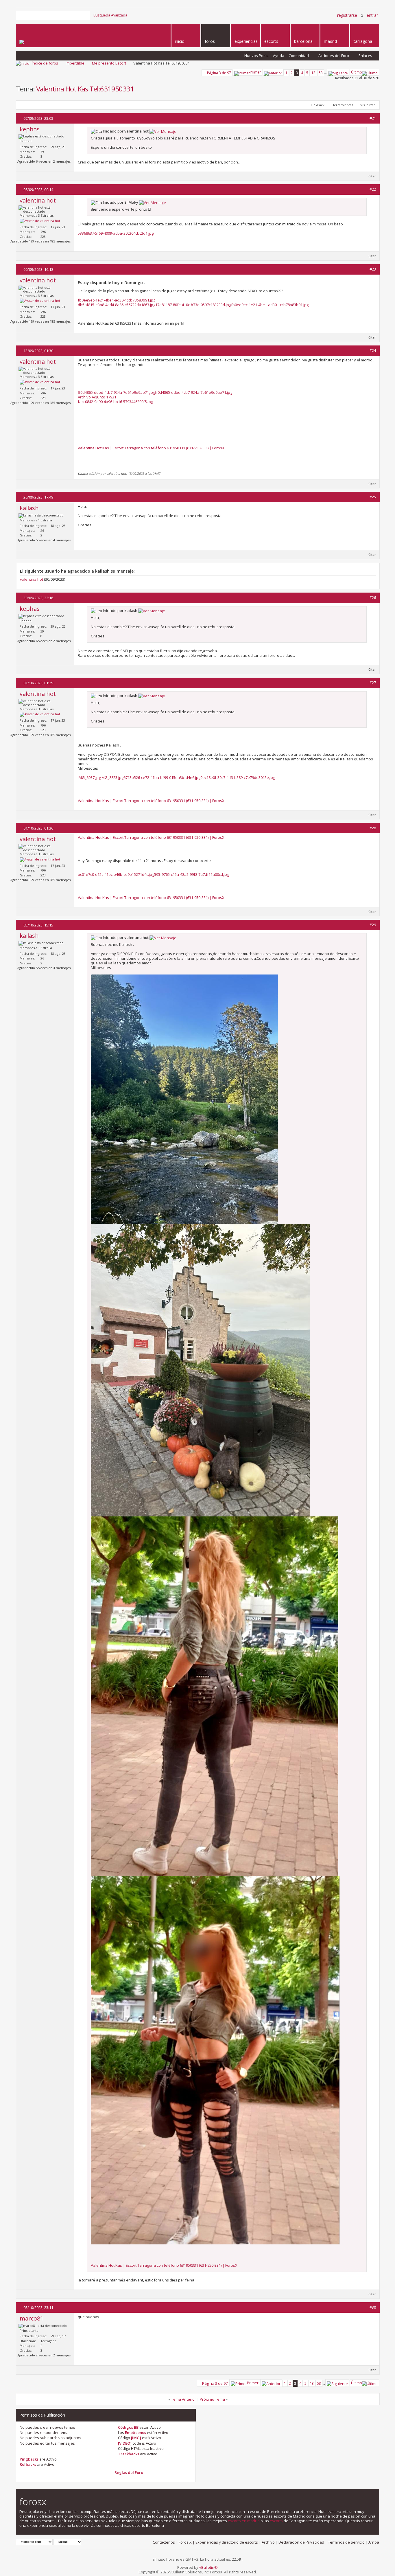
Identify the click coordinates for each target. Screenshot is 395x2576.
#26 (373, 597)
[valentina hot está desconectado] (40, 221)
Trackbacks (129, 2454)
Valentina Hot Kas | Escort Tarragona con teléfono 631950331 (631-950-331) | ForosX (151, 448)
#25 (373, 497)
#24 (373, 350)
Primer (255, 72)
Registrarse (347, 15)
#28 (373, 828)
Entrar (372, 15)
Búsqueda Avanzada (110, 15)
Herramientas (342, 105)
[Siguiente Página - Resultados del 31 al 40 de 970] (338, 72)
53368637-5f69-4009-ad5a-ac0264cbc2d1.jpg (116, 233)
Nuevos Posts (256, 56)
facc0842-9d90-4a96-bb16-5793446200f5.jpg (115, 402)
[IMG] (136, 2438)
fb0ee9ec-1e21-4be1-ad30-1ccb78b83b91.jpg (117, 300)
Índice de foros (45, 63)
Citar (372, 176)
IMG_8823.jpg (112, 777)
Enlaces (365, 56)
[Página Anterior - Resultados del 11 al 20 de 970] (273, 72)
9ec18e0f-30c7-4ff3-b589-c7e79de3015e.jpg (238, 777)
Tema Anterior (184, 2399)
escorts (276, 2521)
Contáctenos (164, 2542)
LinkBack (318, 105)
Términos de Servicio (346, 2542)
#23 (373, 269)
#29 (373, 925)
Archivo (268, 2542)
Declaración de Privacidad (301, 2542)
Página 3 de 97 (219, 73)
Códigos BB (128, 2427)
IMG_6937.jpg (89, 777)
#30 (373, 2307)
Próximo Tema (212, 2399)
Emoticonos (135, 2432)
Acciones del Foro (334, 56)
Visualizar (368, 105)
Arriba (374, 2542)
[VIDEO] (125, 2443)
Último (357, 72)
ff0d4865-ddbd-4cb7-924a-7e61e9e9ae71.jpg (116, 392)
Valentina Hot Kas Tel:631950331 (85, 89)
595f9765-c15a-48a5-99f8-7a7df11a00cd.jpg (192, 874)
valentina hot (32, 579)
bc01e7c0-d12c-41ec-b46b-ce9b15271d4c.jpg (116, 874)
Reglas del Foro (129, 2472)
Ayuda (279, 56)
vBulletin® (208, 2567)
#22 (373, 189)
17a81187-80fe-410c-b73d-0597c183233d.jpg (193, 305)
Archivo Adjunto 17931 (97, 397)
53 (321, 73)
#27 (373, 683)
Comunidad (299, 56)
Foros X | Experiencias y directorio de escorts (218, 2542)
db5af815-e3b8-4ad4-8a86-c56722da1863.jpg (117, 305)
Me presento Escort (109, 63)
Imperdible (75, 63)
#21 (373, 118)
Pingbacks (29, 2459)
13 (313, 73)
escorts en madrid (244, 2521)
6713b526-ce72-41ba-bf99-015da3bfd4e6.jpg (162, 777)
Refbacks (28, 2464)
